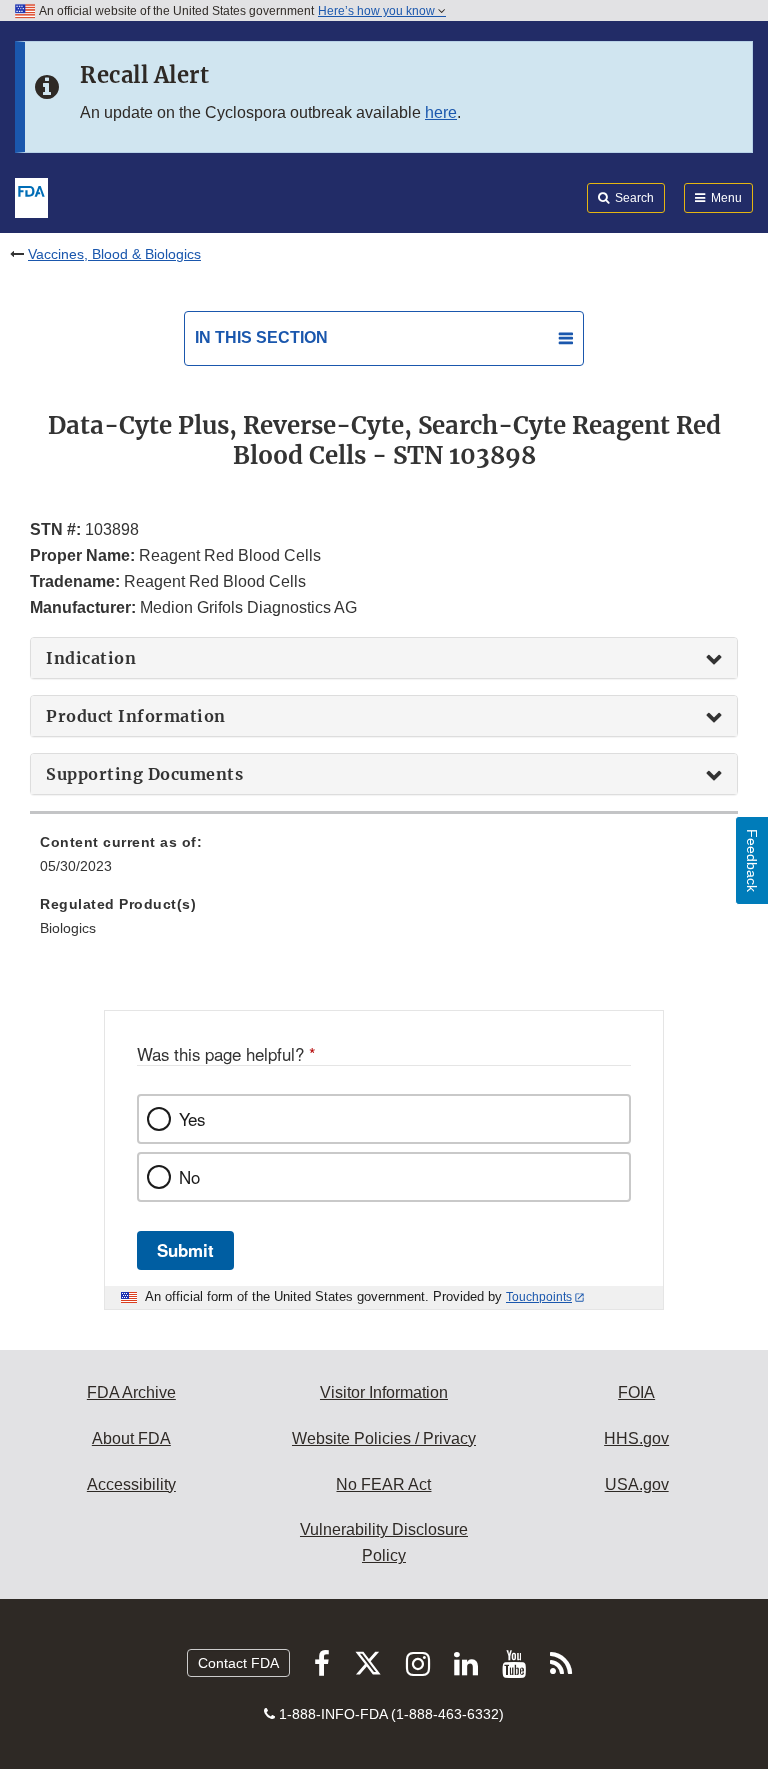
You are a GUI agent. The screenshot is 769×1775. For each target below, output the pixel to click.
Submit (185, 1250)
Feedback (752, 860)
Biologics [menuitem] (68, 928)
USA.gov (637, 1484)
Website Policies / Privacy (384, 1438)
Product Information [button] (136, 716)
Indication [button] (91, 658)
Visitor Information (384, 1392)
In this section (261, 337)
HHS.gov (636, 1438)
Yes (192, 1119)
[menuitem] (384, 861)
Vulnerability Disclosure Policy (384, 1542)
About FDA (131, 1438)
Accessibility (131, 1484)
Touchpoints (539, 1297)
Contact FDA (238, 1663)
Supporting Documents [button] (144, 774)
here (441, 112)
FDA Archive (131, 1392)
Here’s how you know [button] (378, 11)
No (189, 1177)
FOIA (636, 1392)
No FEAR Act (383, 1484)
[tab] (384, 658)
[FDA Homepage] (31, 196)
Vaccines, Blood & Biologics (114, 254)
